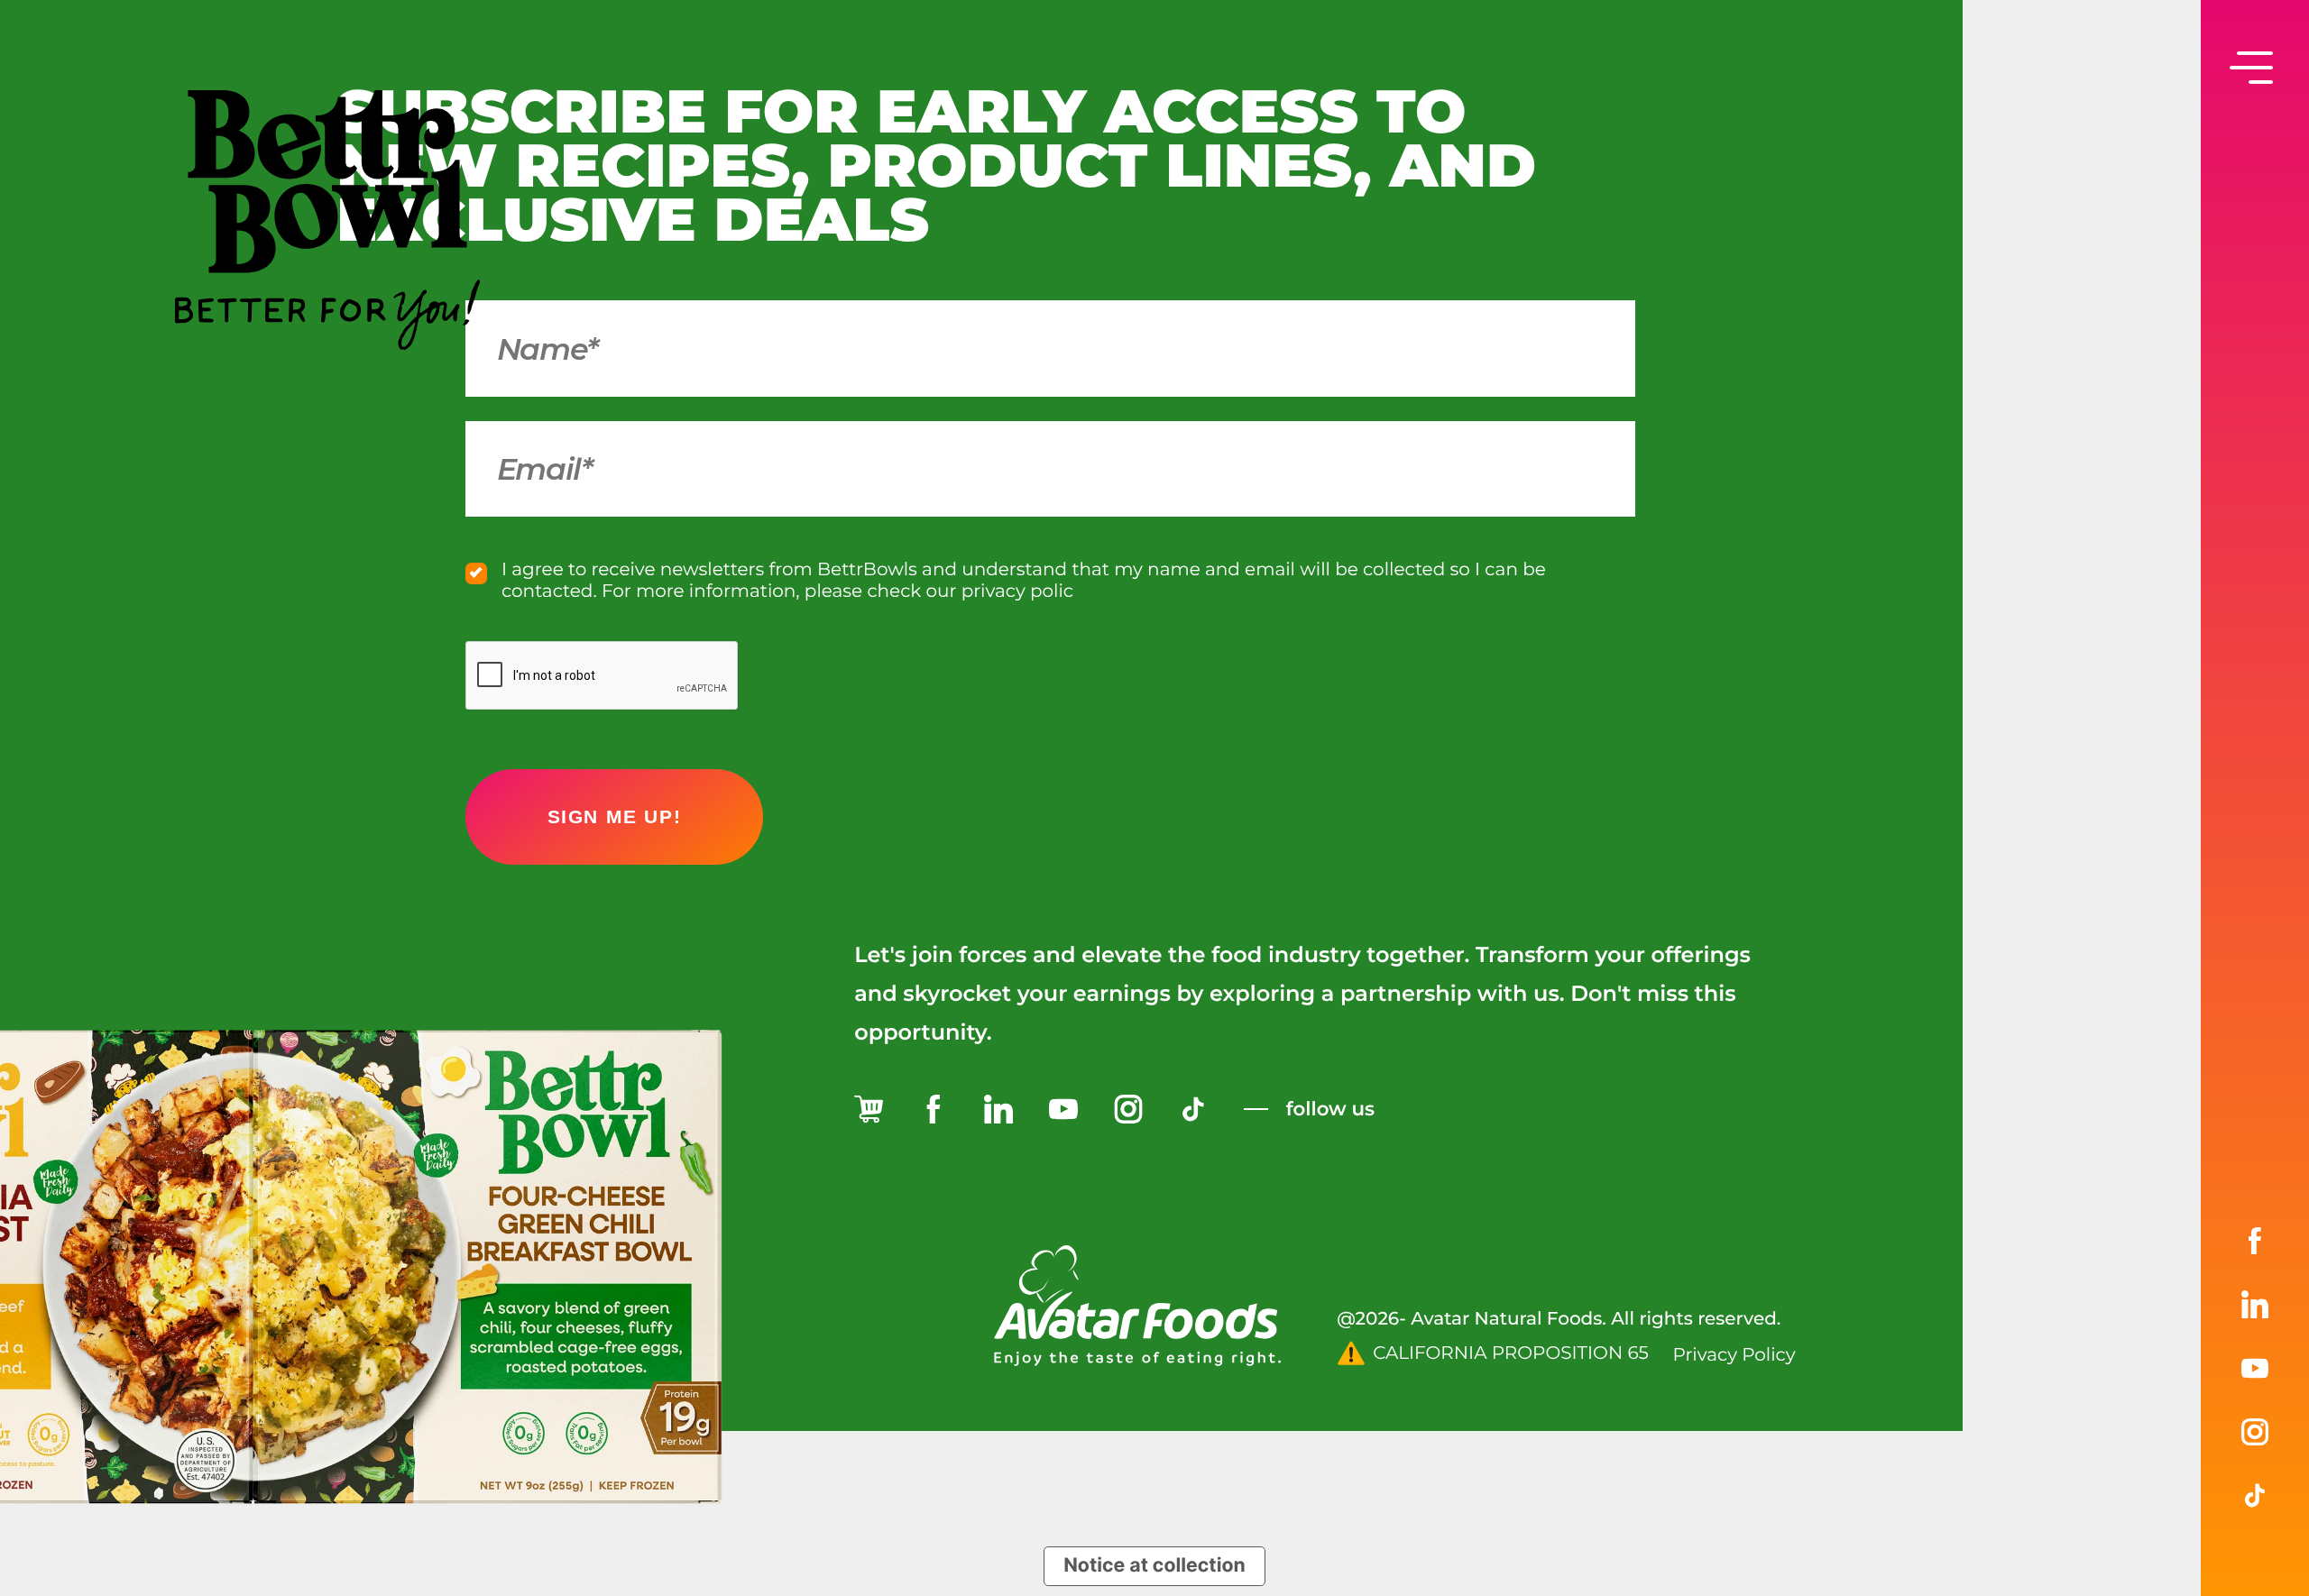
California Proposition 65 (1511, 1353)
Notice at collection (1154, 1565)
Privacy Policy (1734, 1355)
